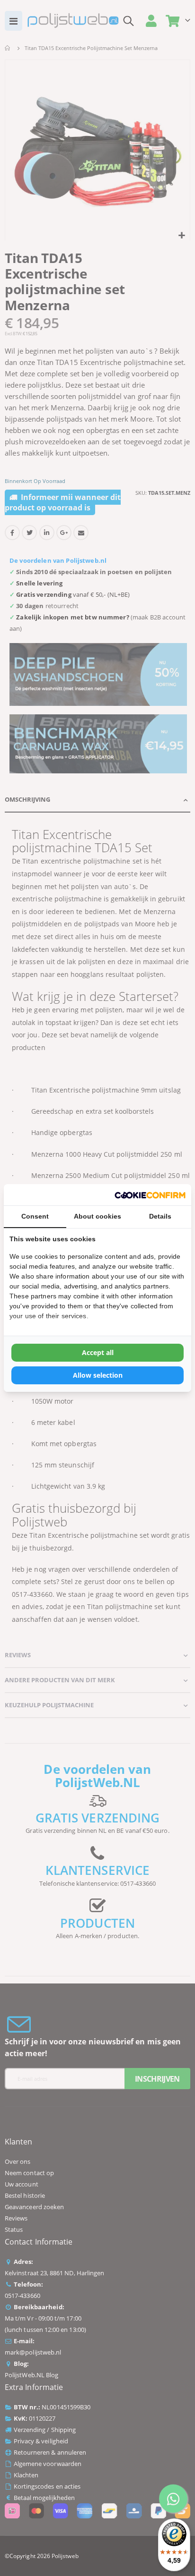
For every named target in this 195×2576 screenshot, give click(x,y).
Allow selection (98, 1375)
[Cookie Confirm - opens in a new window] (150, 1195)
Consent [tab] (35, 1216)
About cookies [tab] (97, 1216)
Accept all (98, 1352)
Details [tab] (160, 1216)
